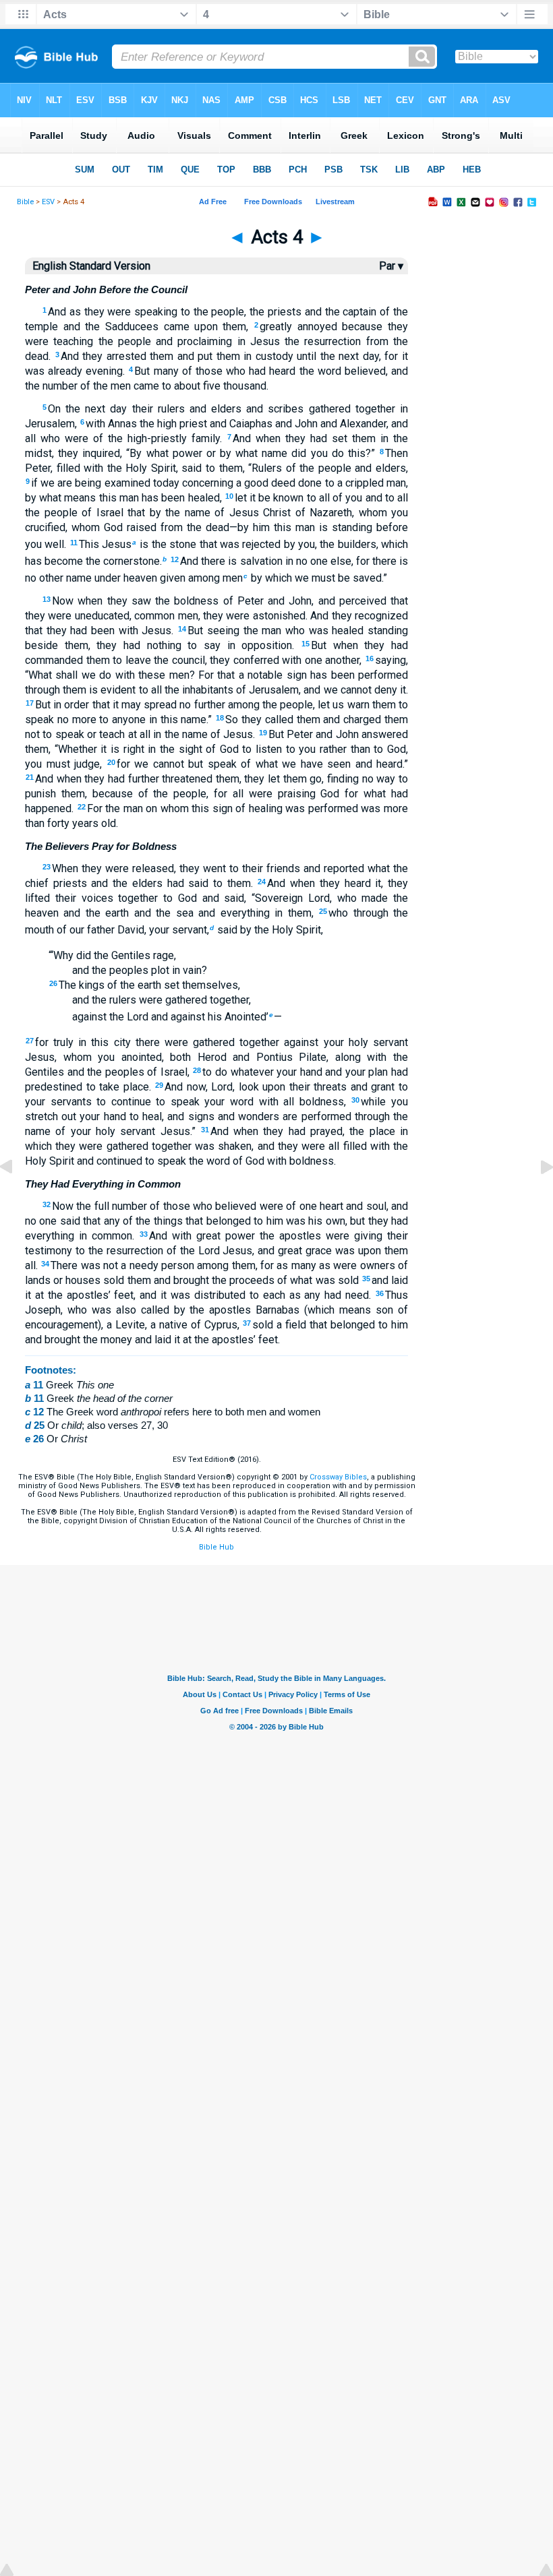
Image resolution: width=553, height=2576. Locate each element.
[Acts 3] (17, 1197)
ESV (48, 202)
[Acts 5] (536, 1197)
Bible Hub (216, 1547)
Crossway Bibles (338, 1477)
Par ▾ (391, 266)
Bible (25, 202)
